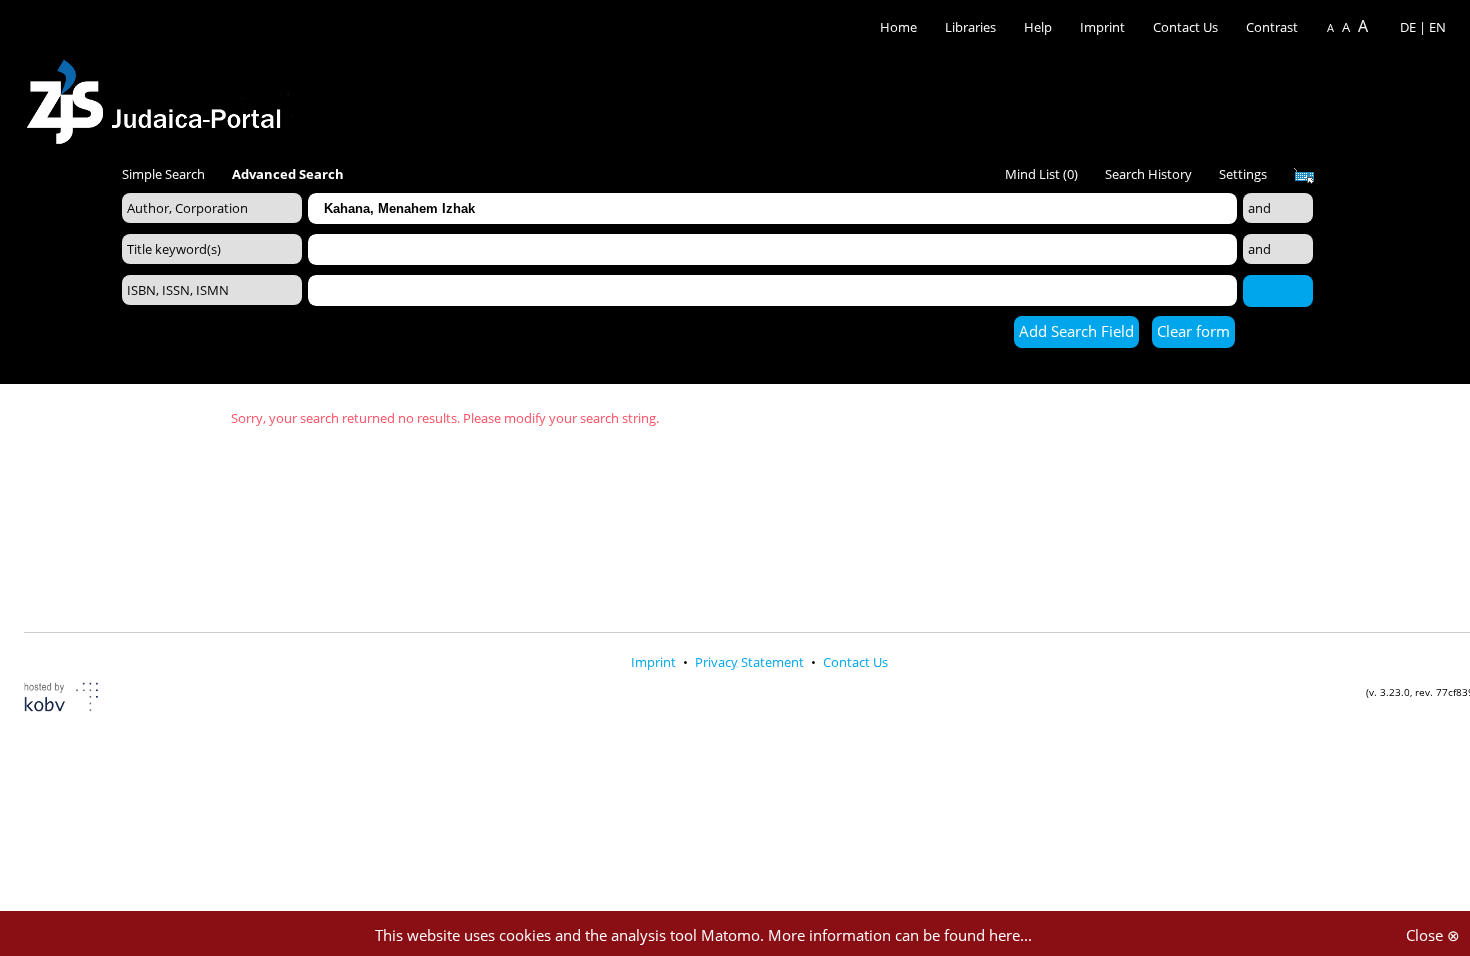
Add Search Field (1076, 331)
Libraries (970, 27)
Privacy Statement (751, 662)
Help (1038, 27)
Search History (1148, 174)
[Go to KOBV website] (73, 699)
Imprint (1102, 27)
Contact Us (1187, 27)
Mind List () (1041, 174)
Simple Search (163, 174)
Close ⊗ (1433, 935)
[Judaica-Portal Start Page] (159, 96)
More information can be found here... (900, 935)
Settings (1243, 174)
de (1408, 27)
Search (1278, 290)
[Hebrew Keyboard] (1304, 176)
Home (898, 27)
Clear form (1193, 331)
